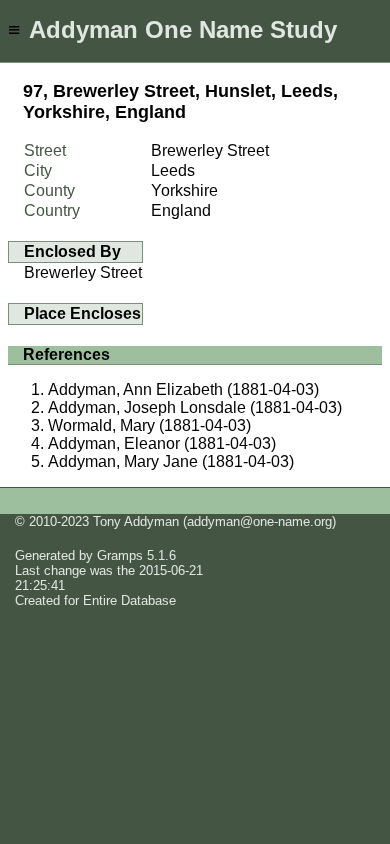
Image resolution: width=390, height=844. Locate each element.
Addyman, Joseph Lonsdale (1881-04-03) (195, 407)
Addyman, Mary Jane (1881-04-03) (171, 461)
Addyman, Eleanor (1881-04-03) (162, 443)
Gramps (120, 555)
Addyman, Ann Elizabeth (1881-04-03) (183, 389)
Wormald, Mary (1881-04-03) (149, 425)
